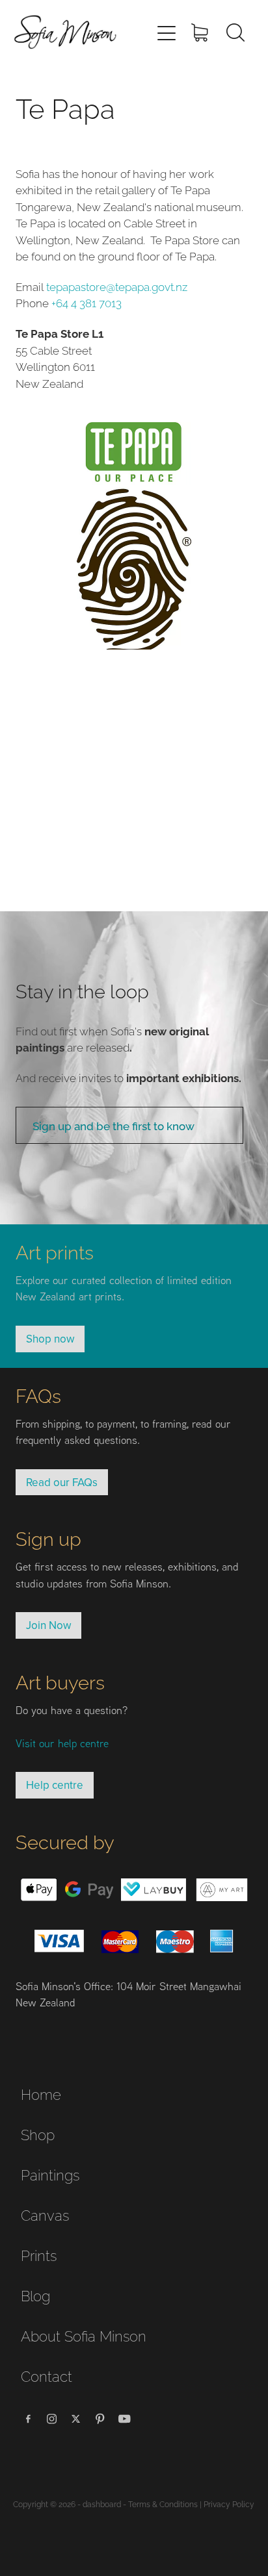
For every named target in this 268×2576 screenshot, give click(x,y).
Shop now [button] (50, 1339)
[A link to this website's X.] (76, 2419)
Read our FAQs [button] (62, 1482)
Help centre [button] (55, 1785)
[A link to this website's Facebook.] (28, 2419)
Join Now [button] (48, 1625)
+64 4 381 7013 (87, 302)
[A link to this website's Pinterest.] (100, 2419)
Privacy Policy (229, 2504)
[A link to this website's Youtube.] (124, 2419)
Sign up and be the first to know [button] (114, 1125)
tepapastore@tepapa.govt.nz (117, 286)
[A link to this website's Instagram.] (52, 2419)
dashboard (102, 2504)
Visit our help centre (62, 1743)
